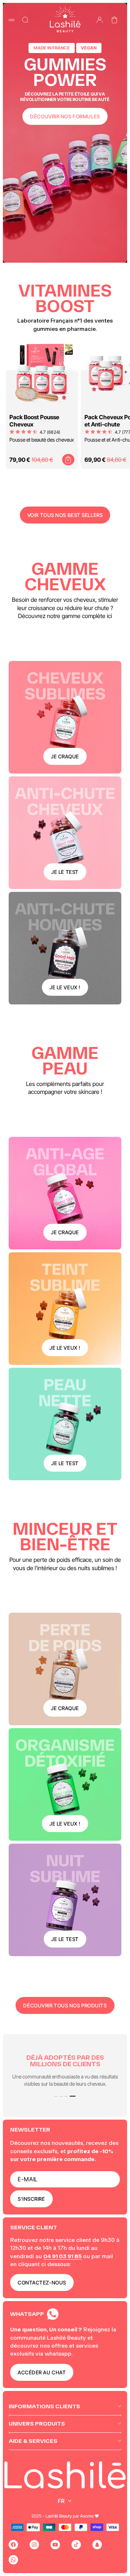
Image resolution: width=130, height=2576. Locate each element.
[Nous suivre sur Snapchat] (97, 2545)
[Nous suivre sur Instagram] (34, 2545)
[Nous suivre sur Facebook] (13, 2545)
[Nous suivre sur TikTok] (76, 2545)
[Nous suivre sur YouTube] (55, 2545)
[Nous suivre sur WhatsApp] (13, 2560)
